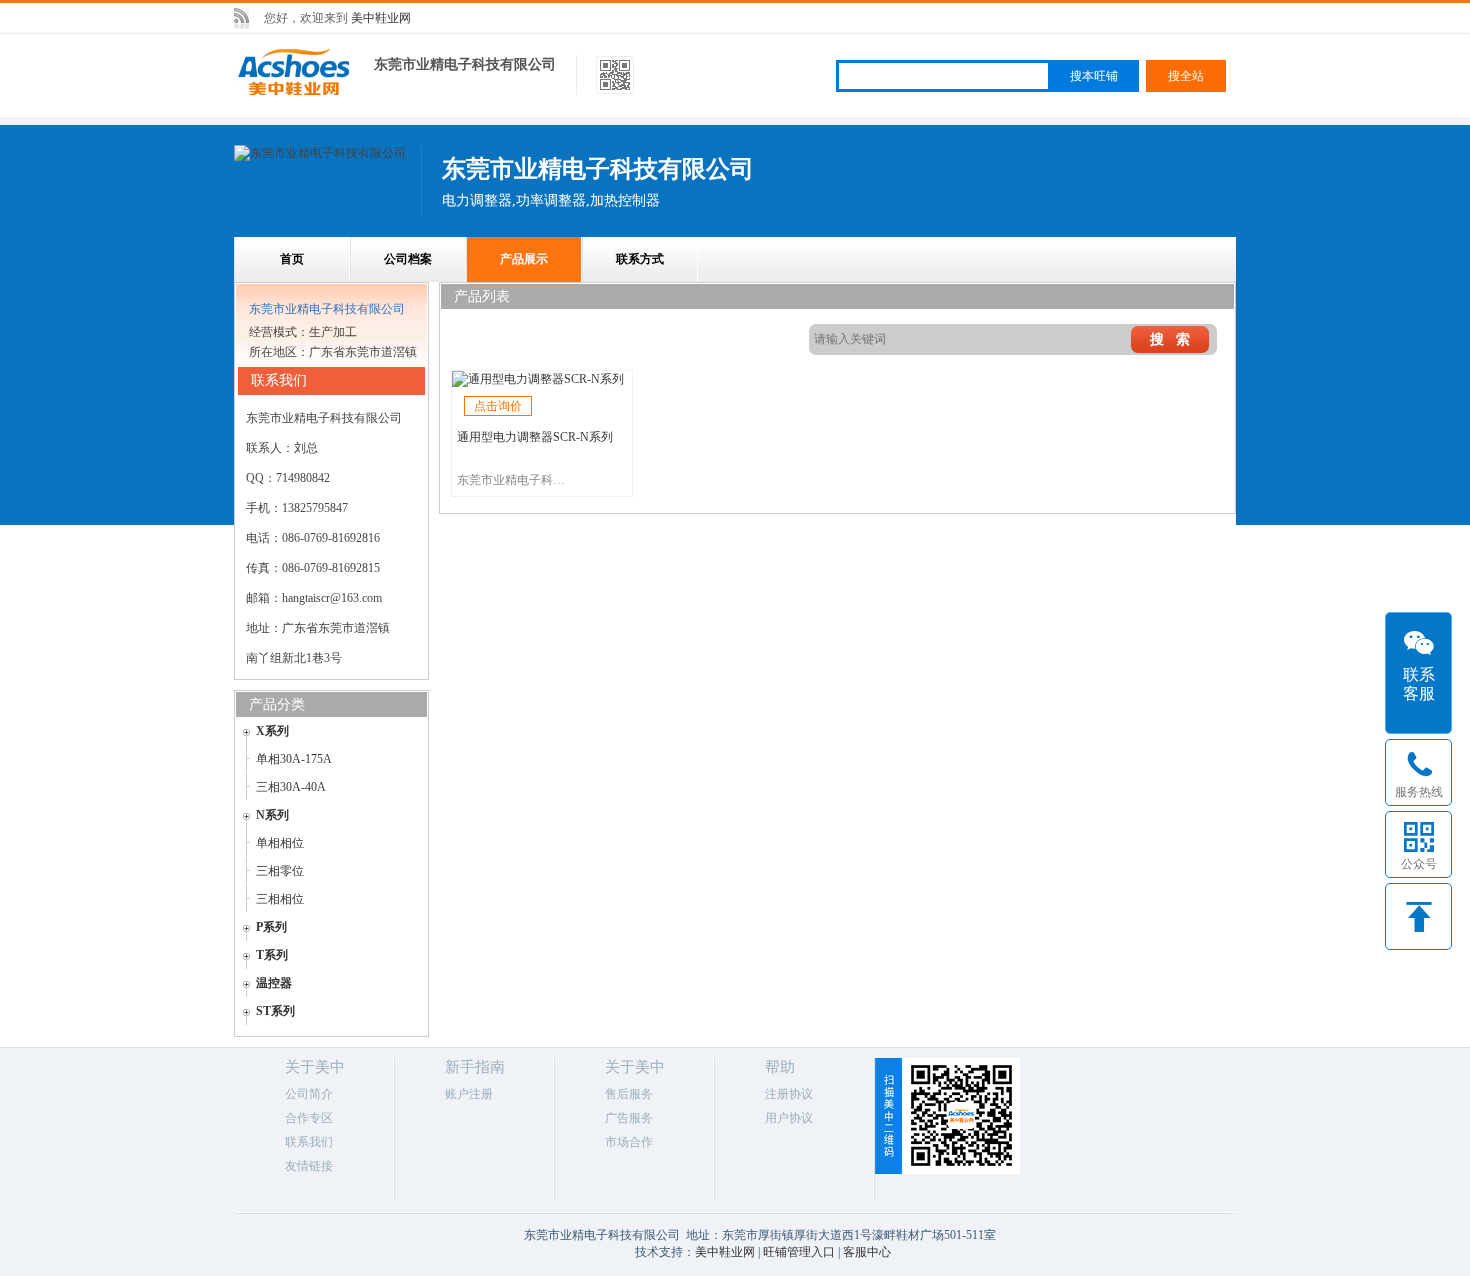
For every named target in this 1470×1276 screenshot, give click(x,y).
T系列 (272, 955)
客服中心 (867, 1252)
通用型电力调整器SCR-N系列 (535, 437)
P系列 (271, 927)
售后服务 (629, 1094)
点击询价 (498, 406)
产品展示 (524, 259)
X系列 (272, 731)
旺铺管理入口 (799, 1252)
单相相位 (280, 843)
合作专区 (309, 1118)
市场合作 (629, 1142)
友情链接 (309, 1166)
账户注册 (469, 1094)
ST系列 (275, 1011)
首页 (292, 259)
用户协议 (789, 1118)
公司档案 (408, 259)
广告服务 (629, 1118)
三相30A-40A (291, 787)
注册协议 (789, 1094)
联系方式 (640, 259)
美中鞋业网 (381, 18)
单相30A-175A (294, 759)
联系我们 (309, 1142)
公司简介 (309, 1094)
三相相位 (280, 899)
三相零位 (280, 871)
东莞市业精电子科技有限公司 (465, 64)
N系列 (272, 815)
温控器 (274, 983)
